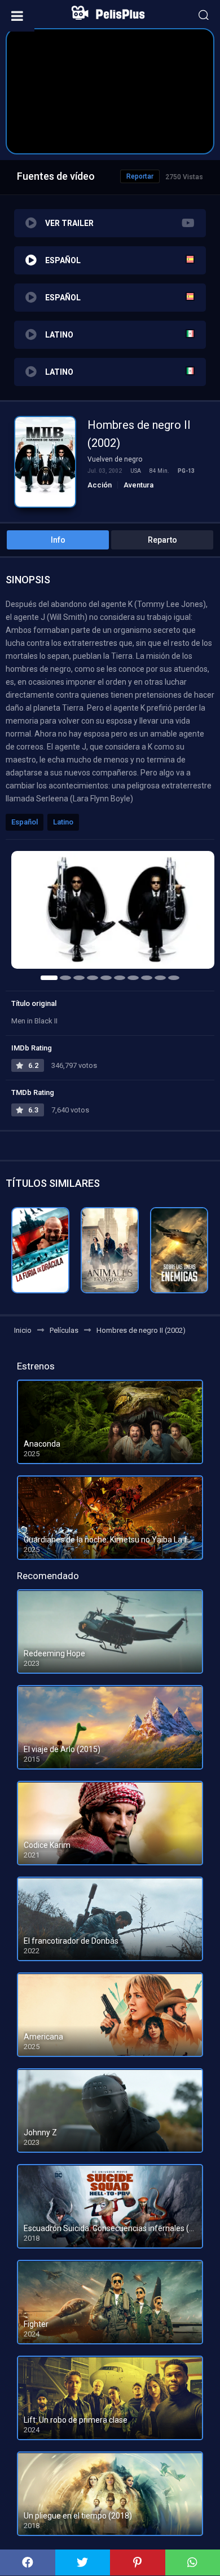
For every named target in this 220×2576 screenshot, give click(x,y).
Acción (100, 485)
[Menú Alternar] (17, 16)
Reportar (140, 176)
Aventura (138, 485)
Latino (63, 822)
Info (58, 540)
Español (25, 822)
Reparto (162, 540)
